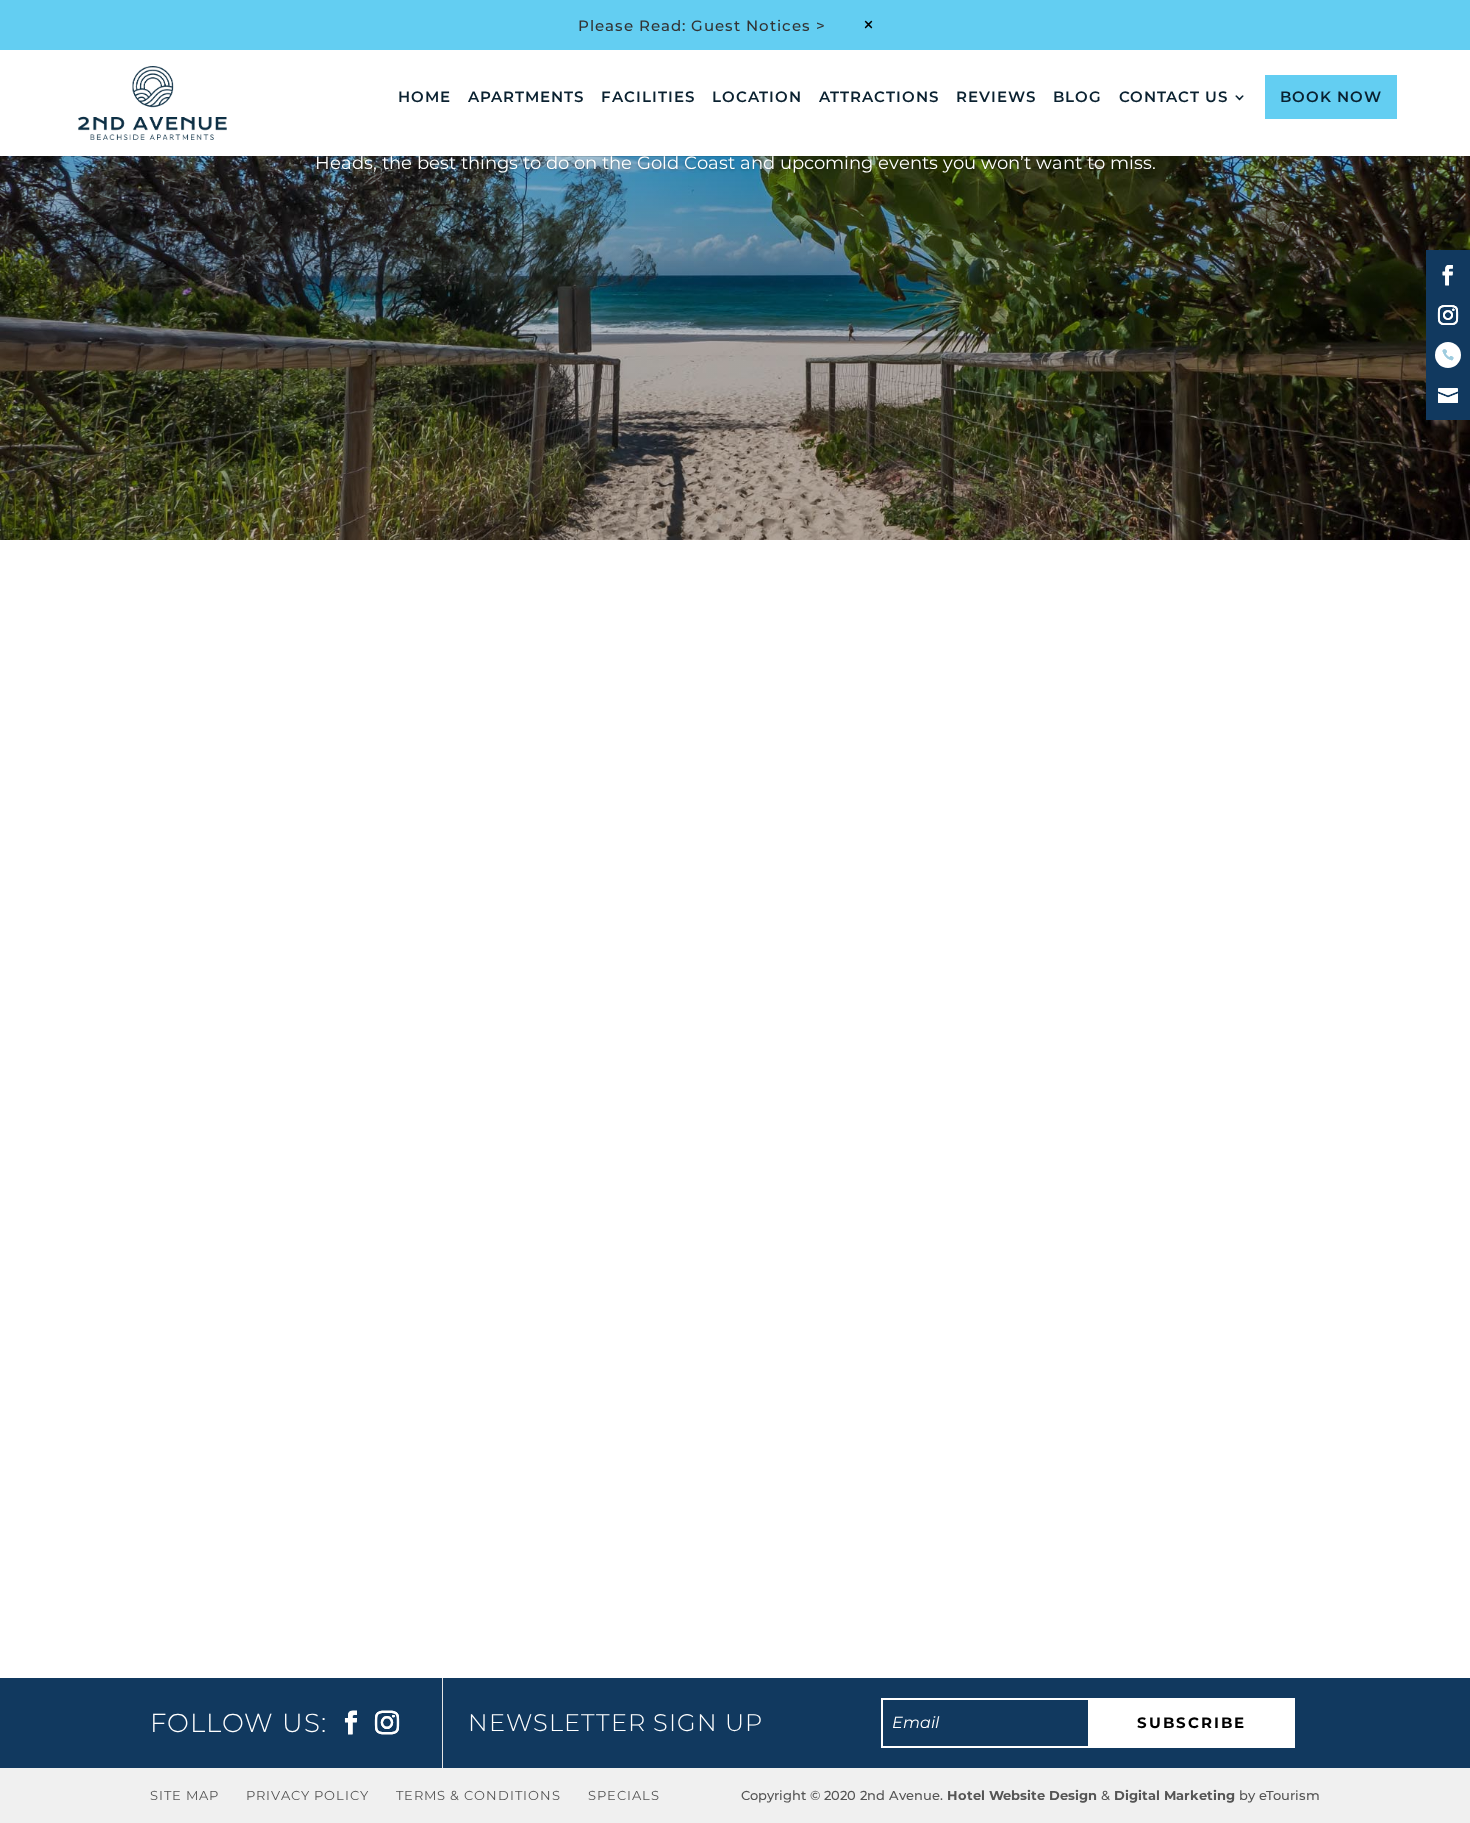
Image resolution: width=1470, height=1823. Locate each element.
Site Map (184, 1795)
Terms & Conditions (478, 1795)
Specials (624, 1795)
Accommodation (332, 1441)
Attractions (879, 98)
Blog (1077, 98)
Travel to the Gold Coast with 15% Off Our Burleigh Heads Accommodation (582, 1403)
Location (757, 98)
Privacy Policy (307, 1795)
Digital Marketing (1174, 1795)
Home (424, 98)
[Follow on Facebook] (1448, 275)
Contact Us (1173, 98)
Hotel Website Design (1022, 1795)
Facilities (648, 98)
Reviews (996, 98)
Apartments (526, 98)
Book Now (1331, 96)
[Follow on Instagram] (1448, 315)
